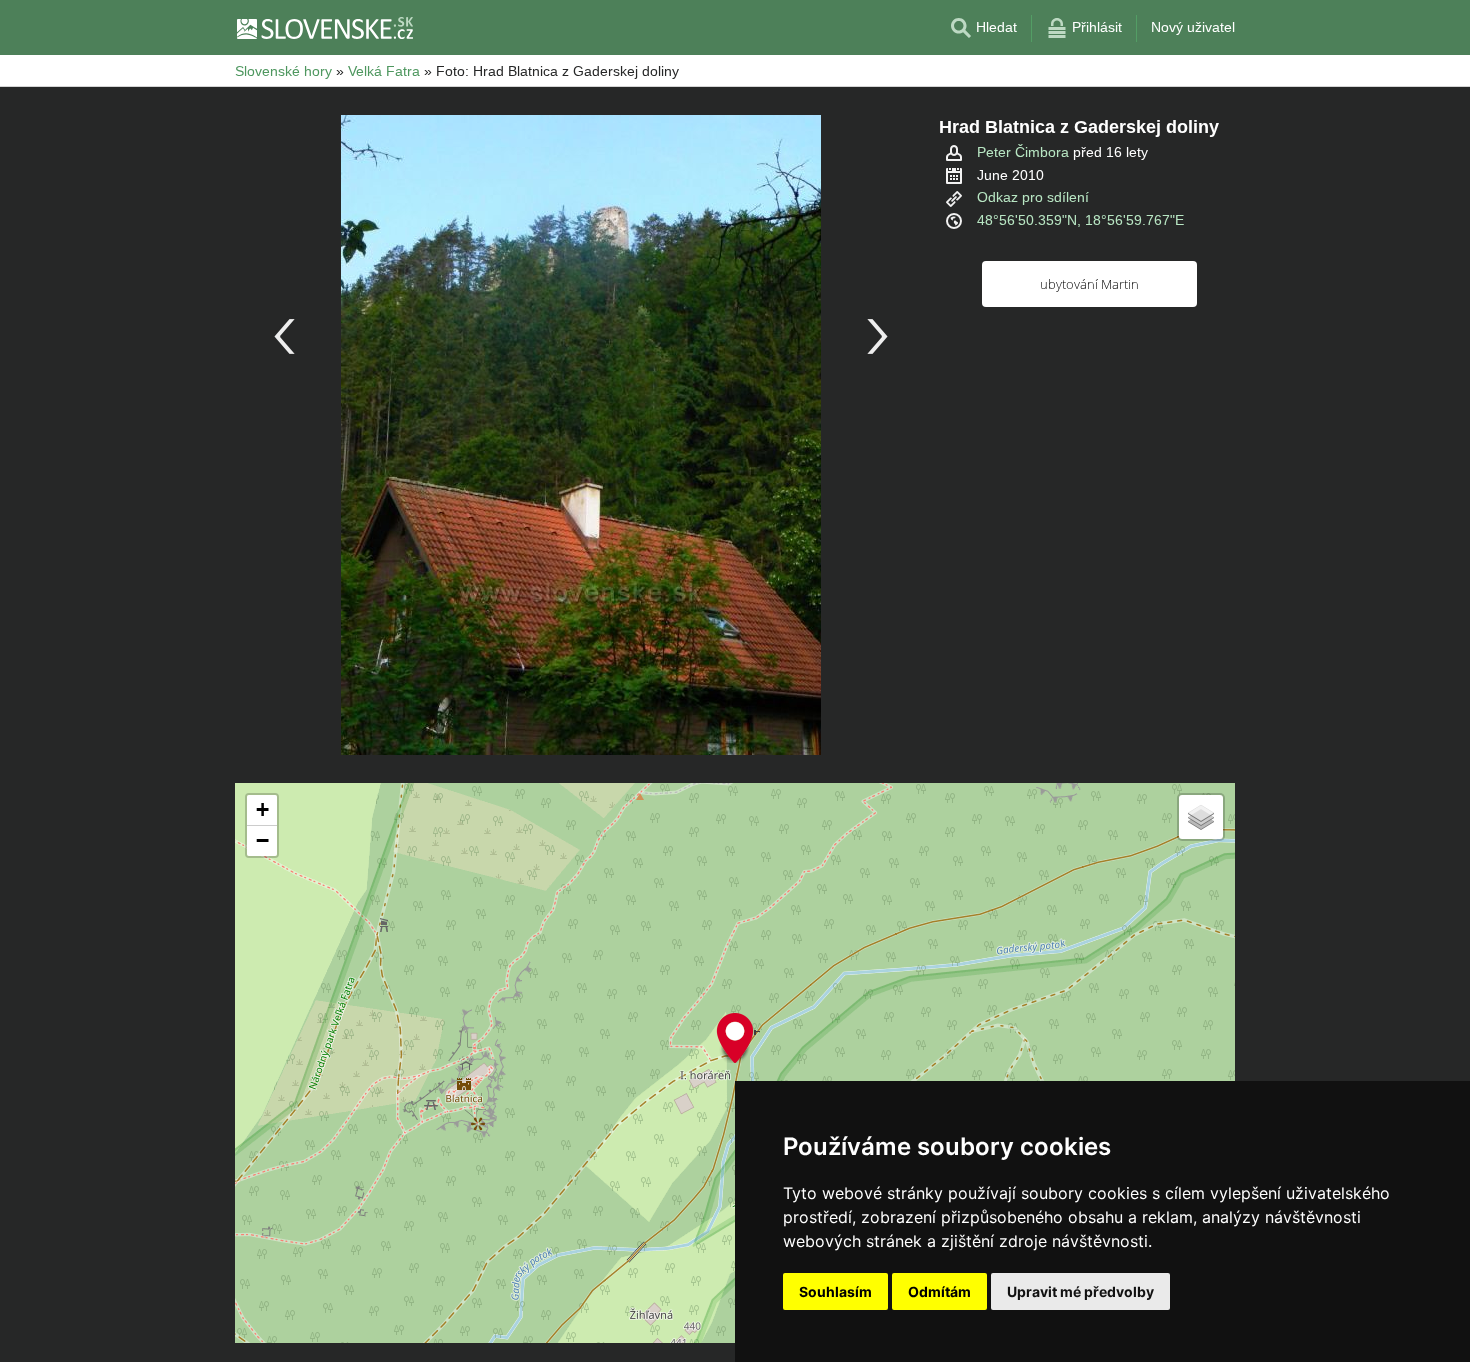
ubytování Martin (1089, 284)
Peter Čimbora (1023, 152)
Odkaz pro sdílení (1033, 197)
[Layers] (1201, 817)
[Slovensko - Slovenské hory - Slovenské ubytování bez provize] (324, 28)
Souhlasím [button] (835, 1291)
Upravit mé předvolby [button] (1080, 1291)
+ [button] (262, 809)
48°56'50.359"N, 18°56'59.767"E (1080, 220)
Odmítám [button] (939, 1291)
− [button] (262, 840)
